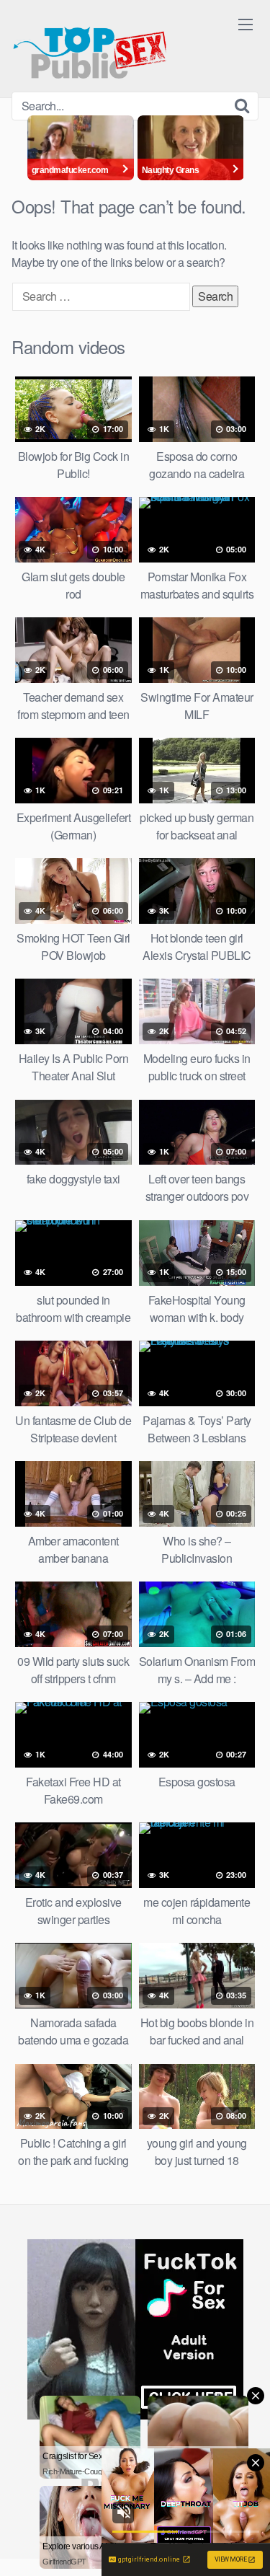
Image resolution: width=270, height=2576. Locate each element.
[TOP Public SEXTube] (90, 46)
